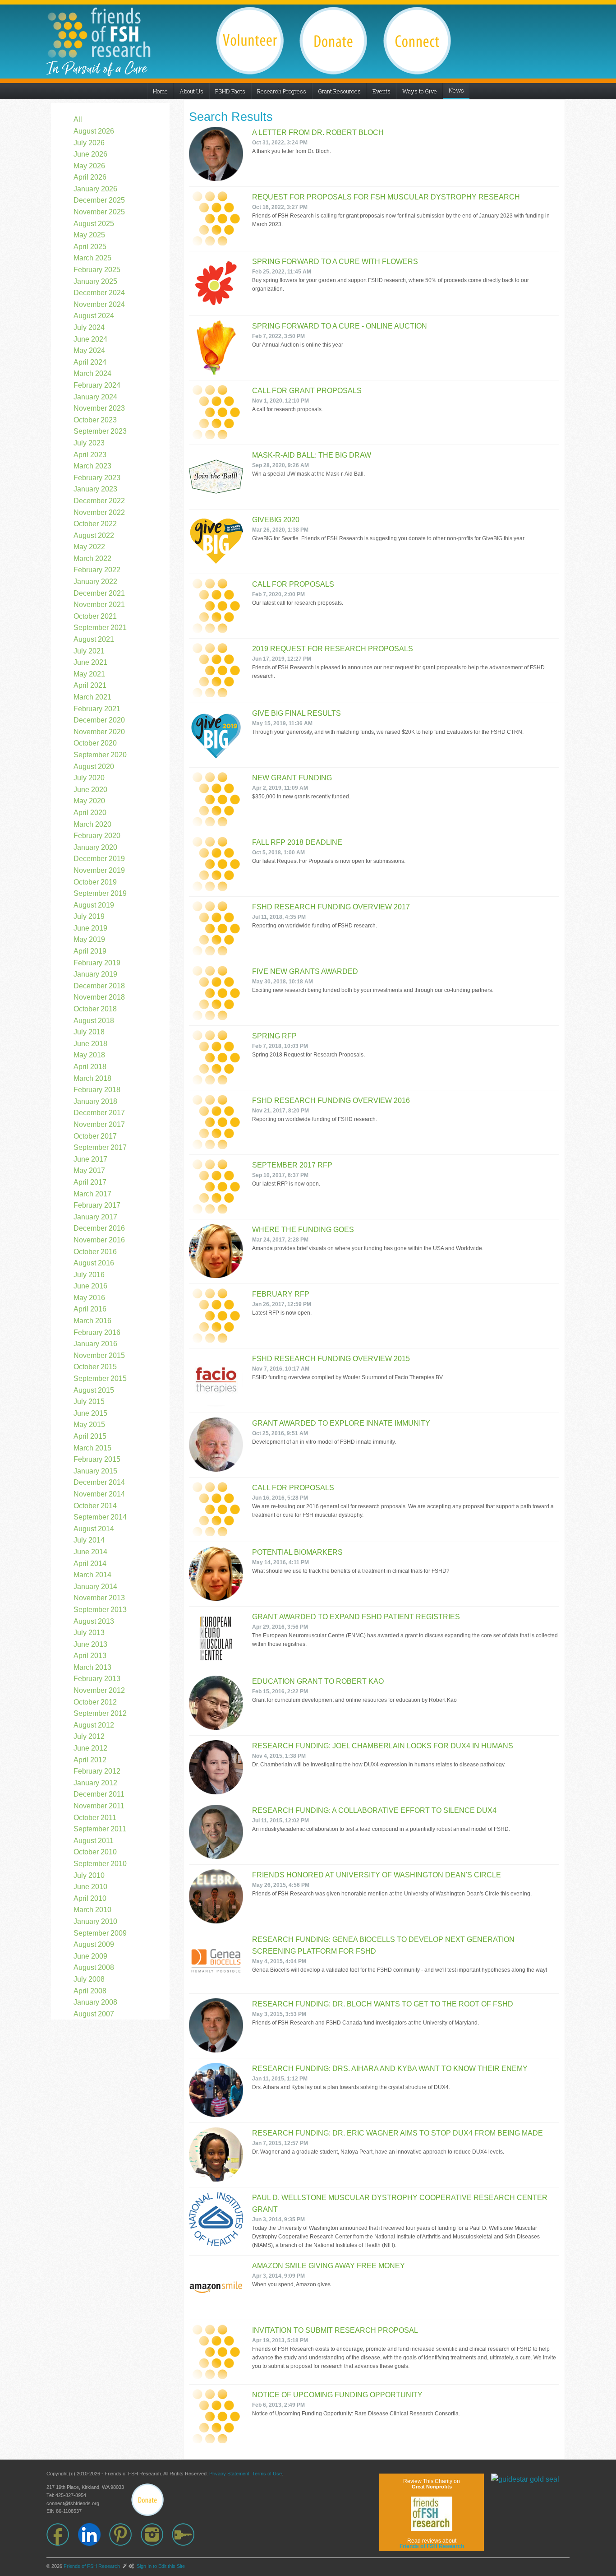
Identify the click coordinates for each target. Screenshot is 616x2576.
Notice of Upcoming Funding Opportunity (337, 2395)
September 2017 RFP (292, 1165)
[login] (188, 2534)
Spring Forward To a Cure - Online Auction (340, 326)
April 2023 (90, 455)
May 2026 (89, 166)
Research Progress (282, 91)
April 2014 (90, 1564)
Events (382, 91)
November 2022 (99, 512)
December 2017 (99, 1113)
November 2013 (99, 1598)
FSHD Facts (230, 91)
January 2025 (95, 281)
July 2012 (89, 1736)
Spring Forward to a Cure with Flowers (335, 262)
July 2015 (89, 1402)
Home (160, 91)
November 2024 (99, 304)
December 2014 (99, 1482)
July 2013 (89, 1633)
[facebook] (62, 2534)
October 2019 (95, 882)
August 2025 (94, 224)
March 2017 (92, 1194)
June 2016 (90, 1286)
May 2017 (89, 1170)
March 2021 (92, 697)
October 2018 (95, 1009)
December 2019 (99, 859)
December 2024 (99, 293)
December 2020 (99, 720)
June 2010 (90, 1887)
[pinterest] (125, 2534)
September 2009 (100, 1933)
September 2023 (100, 431)
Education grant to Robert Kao (318, 1681)
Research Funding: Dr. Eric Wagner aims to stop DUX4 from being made (398, 2133)
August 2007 (94, 2014)
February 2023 (97, 478)
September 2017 (100, 1147)
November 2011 (99, 1806)
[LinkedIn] (94, 2534)
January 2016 (95, 1344)
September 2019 (100, 893)
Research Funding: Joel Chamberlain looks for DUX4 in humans (383, 1746)
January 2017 (95, 1217)
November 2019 (99, 870)
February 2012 (97, 1771)
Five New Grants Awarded (305, 971)
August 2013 (94, 1621)
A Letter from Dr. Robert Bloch (318, 132)
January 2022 (95, 581)
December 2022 (99, 501)
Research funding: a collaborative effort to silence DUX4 (374, 1810)
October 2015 (95, 1367)
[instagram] (156, 2534)
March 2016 (92, 1321)
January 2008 (95, 2002)
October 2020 (95, 743)
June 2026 (90, 154)
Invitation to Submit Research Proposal (335, 2330)
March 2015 (92, 1448)
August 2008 (94, 1967)
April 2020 (90, 813)
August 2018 (94, 1021)
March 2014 (92, 1575)
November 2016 (99, 1240)
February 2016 (97, 1332)
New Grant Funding (292, 778)
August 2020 (94, 767)
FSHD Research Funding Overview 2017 (331, 907)
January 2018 (95, 1101)
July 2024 (89, 327)
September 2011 (100, 1829)
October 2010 (95, 1852)
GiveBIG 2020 (276, 520)
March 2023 (92, 466)
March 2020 (92, 824)
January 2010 (95, 1921)
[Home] (99, 32)
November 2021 (99, 605)
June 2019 (90, 928)
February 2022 (97, 570)
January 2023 (95, 489)
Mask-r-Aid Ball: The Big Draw (312, 455)
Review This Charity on (432, 2484)
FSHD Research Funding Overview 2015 (331, 1359)
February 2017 (97, 1205)
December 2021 (99, 593)
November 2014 (99, 1494)
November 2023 (99, 408)
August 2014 (94, 1529)
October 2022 (95, 524)
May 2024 (89, 350)
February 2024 (97, 385)
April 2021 (90, 685)
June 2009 (90, 1956)
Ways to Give (420, 91)
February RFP (281, 1294)
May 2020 (89, 801)
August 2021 (94, 639)
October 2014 (95, 1506)
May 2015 (89, 1425)
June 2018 (90, 1044)
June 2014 (90, 1552)
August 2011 (94, 1841)
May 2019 (89, 939)
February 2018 (97, 1090)
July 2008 (89, 1979)
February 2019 (97, 963)
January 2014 (95, 1587)
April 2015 (90, 1436)
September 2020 (100, 755)
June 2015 (90, 1413)
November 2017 (99, 1124)
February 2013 (97, 1679)
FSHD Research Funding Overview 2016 (331, 1100)
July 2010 (89, 1875)
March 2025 (92, 258)
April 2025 (90, 247)
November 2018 (99, 997)
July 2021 (89, 651)
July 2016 (89, 1275)
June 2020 (90, 790)
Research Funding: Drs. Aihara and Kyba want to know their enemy (390, 2069)
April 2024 (90, 362)
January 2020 (95, 847)
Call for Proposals (293, 584)
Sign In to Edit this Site (160, 2566)
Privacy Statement (229, 2474)
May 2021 (89, 674)
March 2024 (92, 373)
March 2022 (92, 558)
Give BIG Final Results (297, 713)
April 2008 (90, 1991)
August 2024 (94, 316)
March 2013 (92, 1667)
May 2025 (89, 235)
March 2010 (92, 1910)
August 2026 (94, 131)
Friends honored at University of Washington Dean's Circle (377, 1875)
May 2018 (89, 1055)
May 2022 (89, 547)
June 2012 (90, 1748)
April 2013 (90, 1656)
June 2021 (90, 662)
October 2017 (95, 1136)
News (456, 90)
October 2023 (95, 420)
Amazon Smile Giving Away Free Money (329, 2266)
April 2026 (90, 177)
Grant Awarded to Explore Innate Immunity (341, 1423)
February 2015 (97, 1459)
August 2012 (94, 1725)
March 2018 (92, 1078)
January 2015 (95, 1471)
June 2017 (90, 1159)
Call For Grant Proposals (307, 391)
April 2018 (90, 1067)
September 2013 (100, 1610)
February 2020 (97, 836)
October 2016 (95, 1252)
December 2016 (99, 1228)
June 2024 (90, 339)
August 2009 (94, 1944)
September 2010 (100, 1864)
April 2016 (90, 1309)
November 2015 (99, 1355)
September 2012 (100, 1713)
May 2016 (89, 1298)
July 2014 (89, 1540)
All (78, 119)
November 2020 (99, 732)
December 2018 (99, 986)
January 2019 (95, 974)
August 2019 (94, 905)
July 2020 (89, 778)
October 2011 (95, 1818)
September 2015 (100, 1378)
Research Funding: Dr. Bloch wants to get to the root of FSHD (383, 2004)
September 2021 (100, 628)
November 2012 (99, 1690)
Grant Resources (339, 91)
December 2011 (99, 1794)
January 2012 (95, 1783)
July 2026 (89, 143)
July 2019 (89, 916)
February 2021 (97, 709)
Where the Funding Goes (303, 1230)
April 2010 (90, 1898)
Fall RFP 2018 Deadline (297, 842)
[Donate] (147, 2500)
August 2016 (94, 1263)
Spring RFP (274, 1036)
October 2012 (95, 1702)
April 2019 (90, 951)
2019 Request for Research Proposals (333, 649)
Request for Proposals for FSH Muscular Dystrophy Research (386, 197)
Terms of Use (267, 2474)
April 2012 (90, 1760)
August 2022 (94, 535)
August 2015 (94, 1390)
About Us (191, 91)
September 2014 (100, 1517)
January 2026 (95, 189)
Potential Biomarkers (297, 1552)
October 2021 (95, 616)
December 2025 (99, 200)
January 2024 (95, 397)
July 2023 (89, 443)
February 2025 (97, 270)
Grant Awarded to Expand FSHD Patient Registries (356, 1617)
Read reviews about (432, 2544)
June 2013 (90, 1644)
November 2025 (99, 212)
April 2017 (90, 1182)
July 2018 (89, 1032)
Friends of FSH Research (92, 2566)
